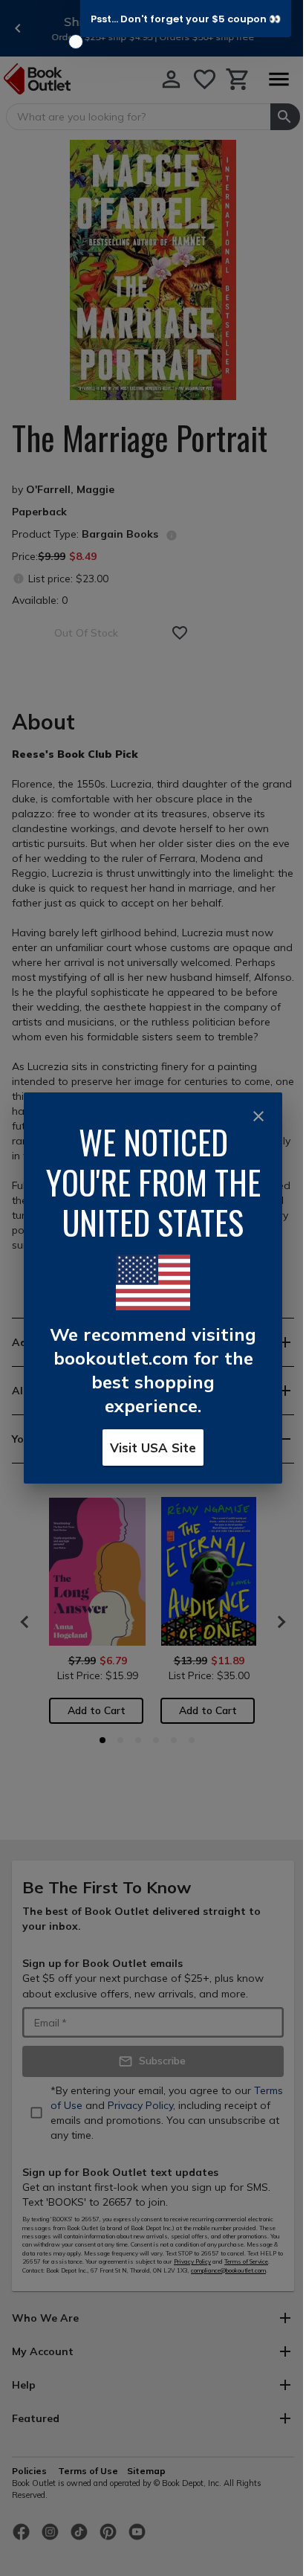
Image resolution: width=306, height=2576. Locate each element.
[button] (186, 19)
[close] (258, 1116)
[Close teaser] (76, 42)
